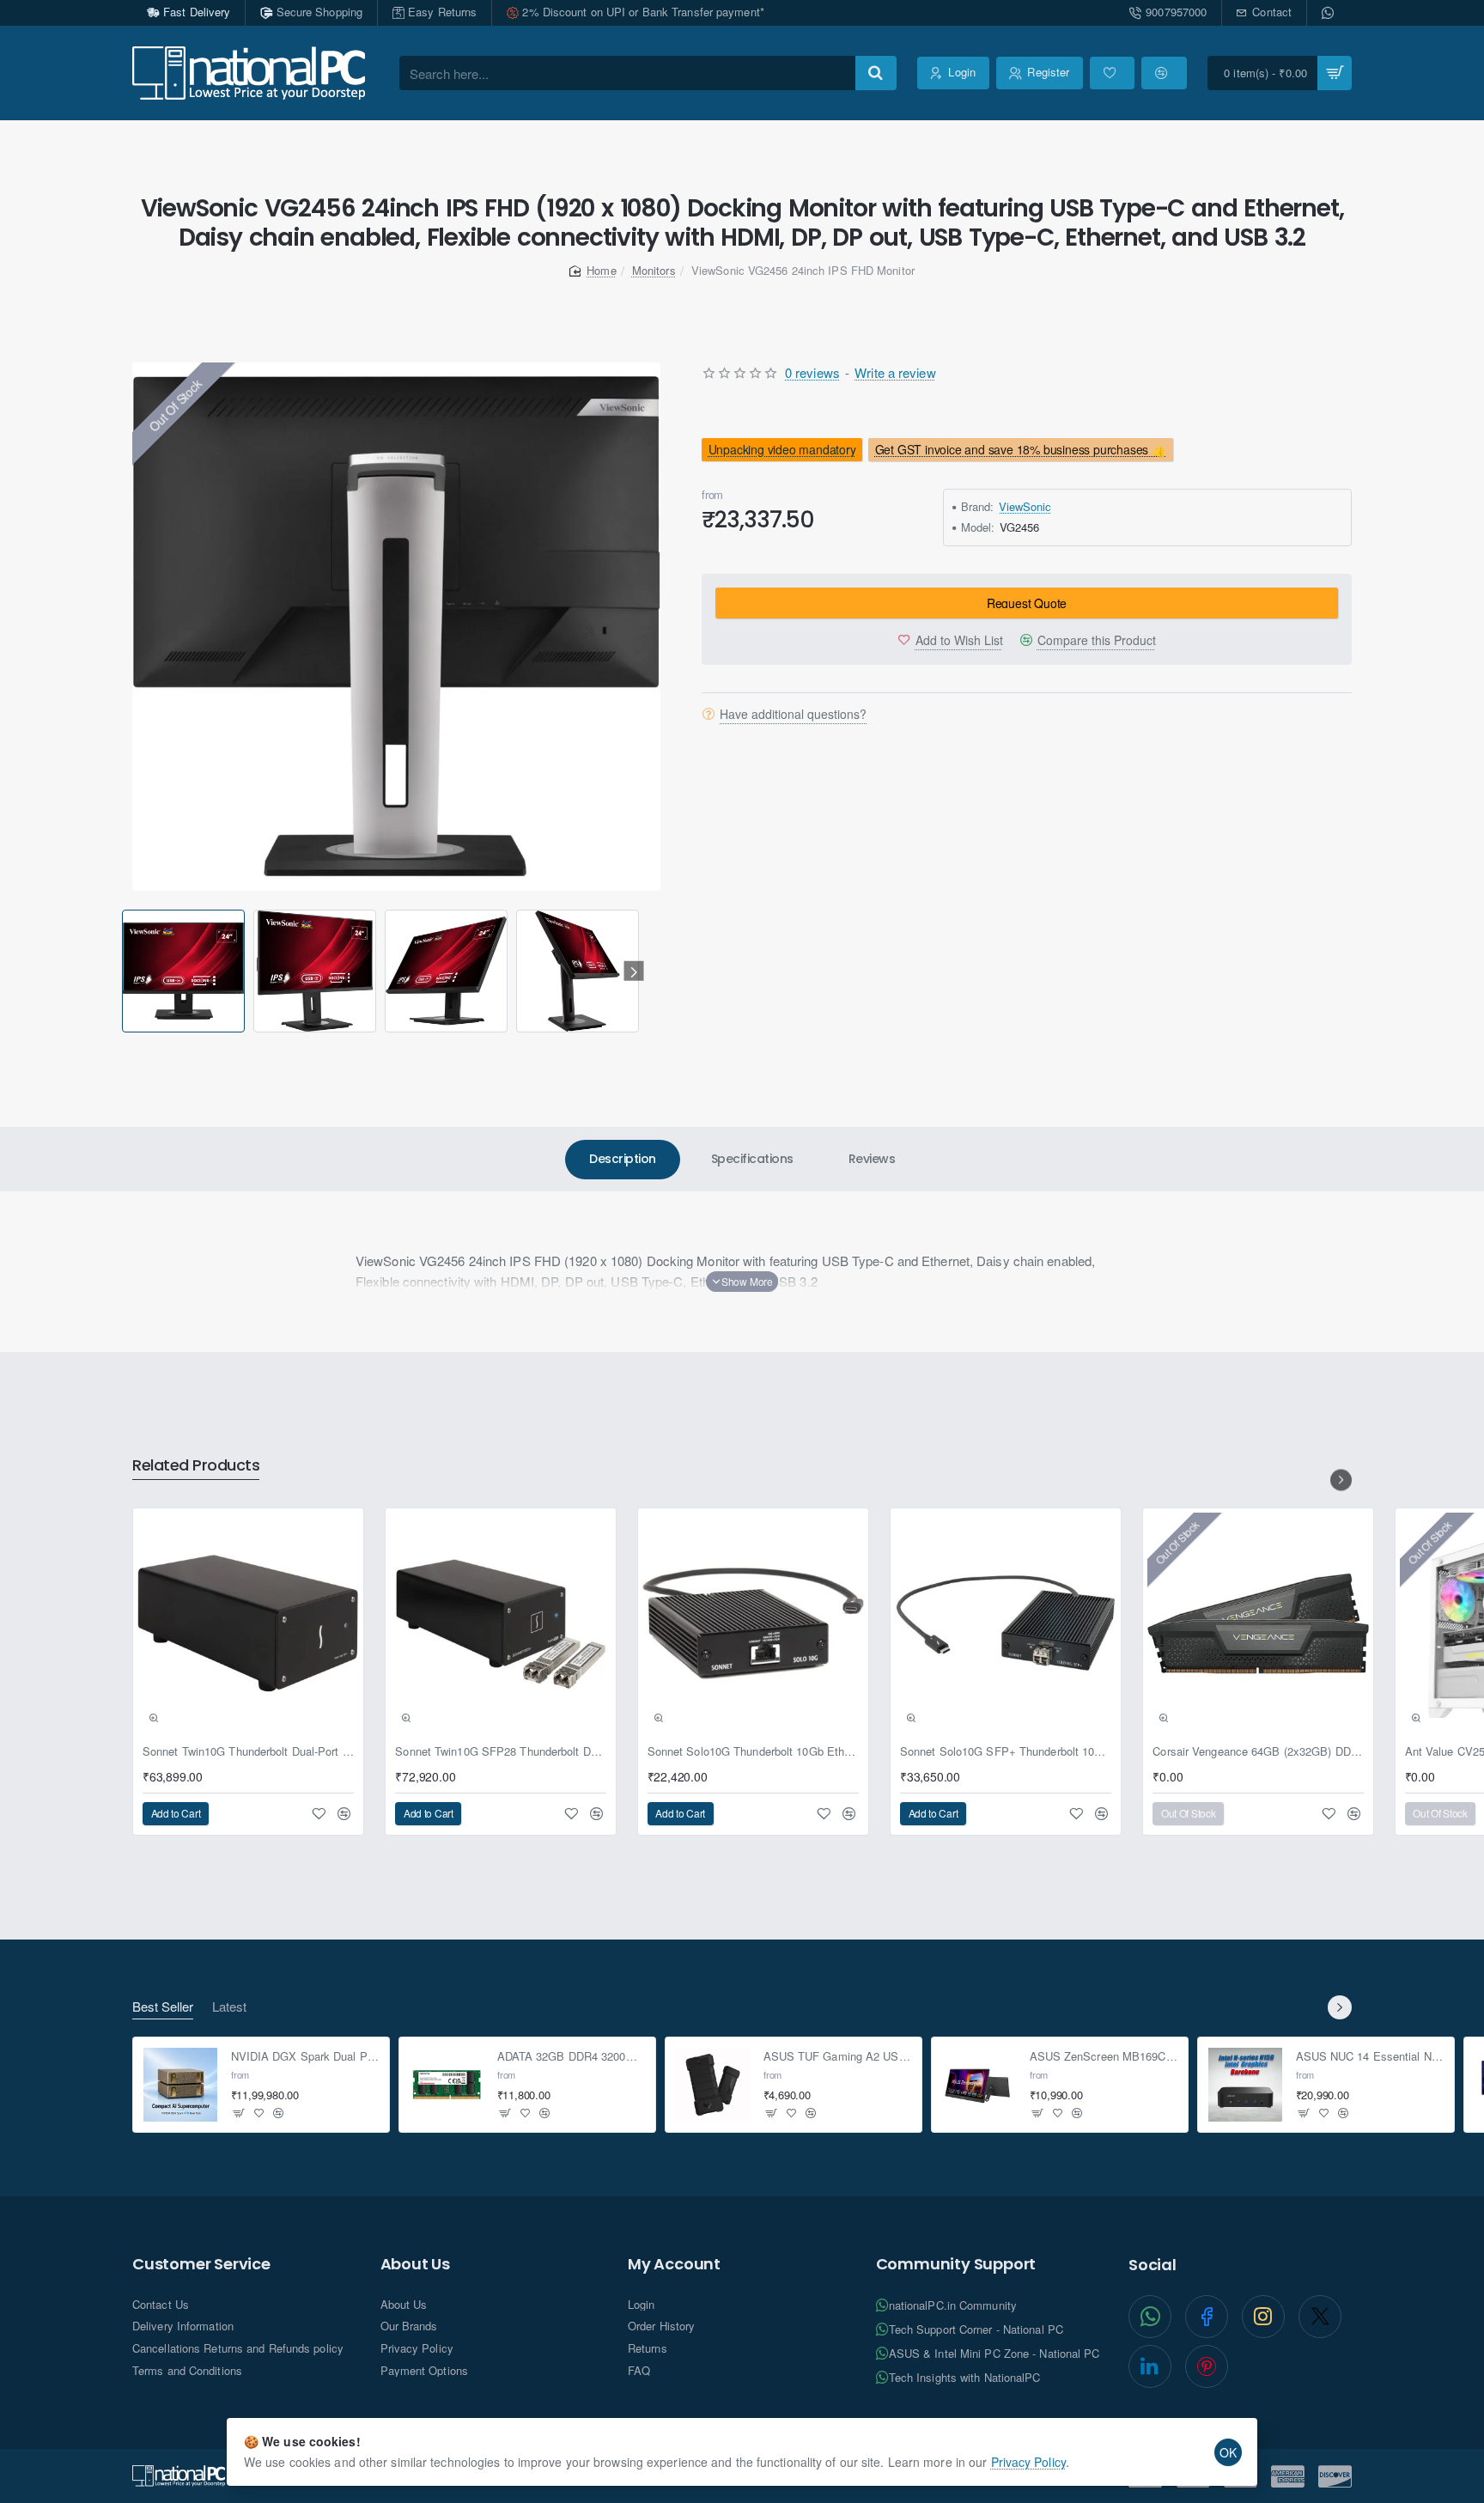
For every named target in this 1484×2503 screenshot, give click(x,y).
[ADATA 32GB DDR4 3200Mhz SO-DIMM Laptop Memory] (447, 2085)
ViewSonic (1025, 506)
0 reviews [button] (812, 372)
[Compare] (1164, 73)
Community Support (956, 2264)
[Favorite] (1112, 73)
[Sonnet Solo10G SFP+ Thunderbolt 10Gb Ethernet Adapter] (1006, 1623)
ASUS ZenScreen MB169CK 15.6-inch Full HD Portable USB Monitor (1104, 2057)
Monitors (654, 270)
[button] (125, 971)
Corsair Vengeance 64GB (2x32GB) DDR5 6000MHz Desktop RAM (1258, 1752)
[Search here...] (876, 73)
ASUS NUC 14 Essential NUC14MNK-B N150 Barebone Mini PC (1370, 2057)
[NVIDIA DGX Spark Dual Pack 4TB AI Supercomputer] (180, 2085)
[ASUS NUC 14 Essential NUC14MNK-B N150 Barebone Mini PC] (1245, 2085)
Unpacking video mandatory (782, 449)
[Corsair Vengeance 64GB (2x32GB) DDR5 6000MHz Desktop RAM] (1258, 1623)
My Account (674, 2264)
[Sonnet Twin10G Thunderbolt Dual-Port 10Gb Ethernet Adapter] (248, 1623)
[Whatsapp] (1329, 13)
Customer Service (201, 2264)
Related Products (196, 1466)
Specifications (752, 1159)
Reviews (872, 1159)
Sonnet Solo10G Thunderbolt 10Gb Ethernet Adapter (753, 1752)
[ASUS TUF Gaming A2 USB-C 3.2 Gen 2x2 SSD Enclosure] (713, 2085)
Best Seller (163, 2007)
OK (1228, 2452)
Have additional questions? (793, 714)
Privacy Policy (1028, 2462)
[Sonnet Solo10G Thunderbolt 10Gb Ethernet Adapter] (753, 1623)
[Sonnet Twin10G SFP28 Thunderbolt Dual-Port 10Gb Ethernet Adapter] (501, 1623)
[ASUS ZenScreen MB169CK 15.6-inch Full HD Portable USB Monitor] (979, 2085)
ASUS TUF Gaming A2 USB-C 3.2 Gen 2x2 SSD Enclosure (838, 2057)
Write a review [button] (895, 372)
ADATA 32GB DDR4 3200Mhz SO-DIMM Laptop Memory (572, 2057)
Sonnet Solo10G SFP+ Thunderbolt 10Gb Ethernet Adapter (1006, 1752)
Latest (229, 2007)
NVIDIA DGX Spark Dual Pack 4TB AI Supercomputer (305, 2057)
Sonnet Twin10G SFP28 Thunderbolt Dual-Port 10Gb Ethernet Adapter (501, 1752)
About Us (415, 2264)
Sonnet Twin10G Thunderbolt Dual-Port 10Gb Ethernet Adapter (248, 1752)
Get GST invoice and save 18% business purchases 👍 (1021, 449)
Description (623, 1159)
